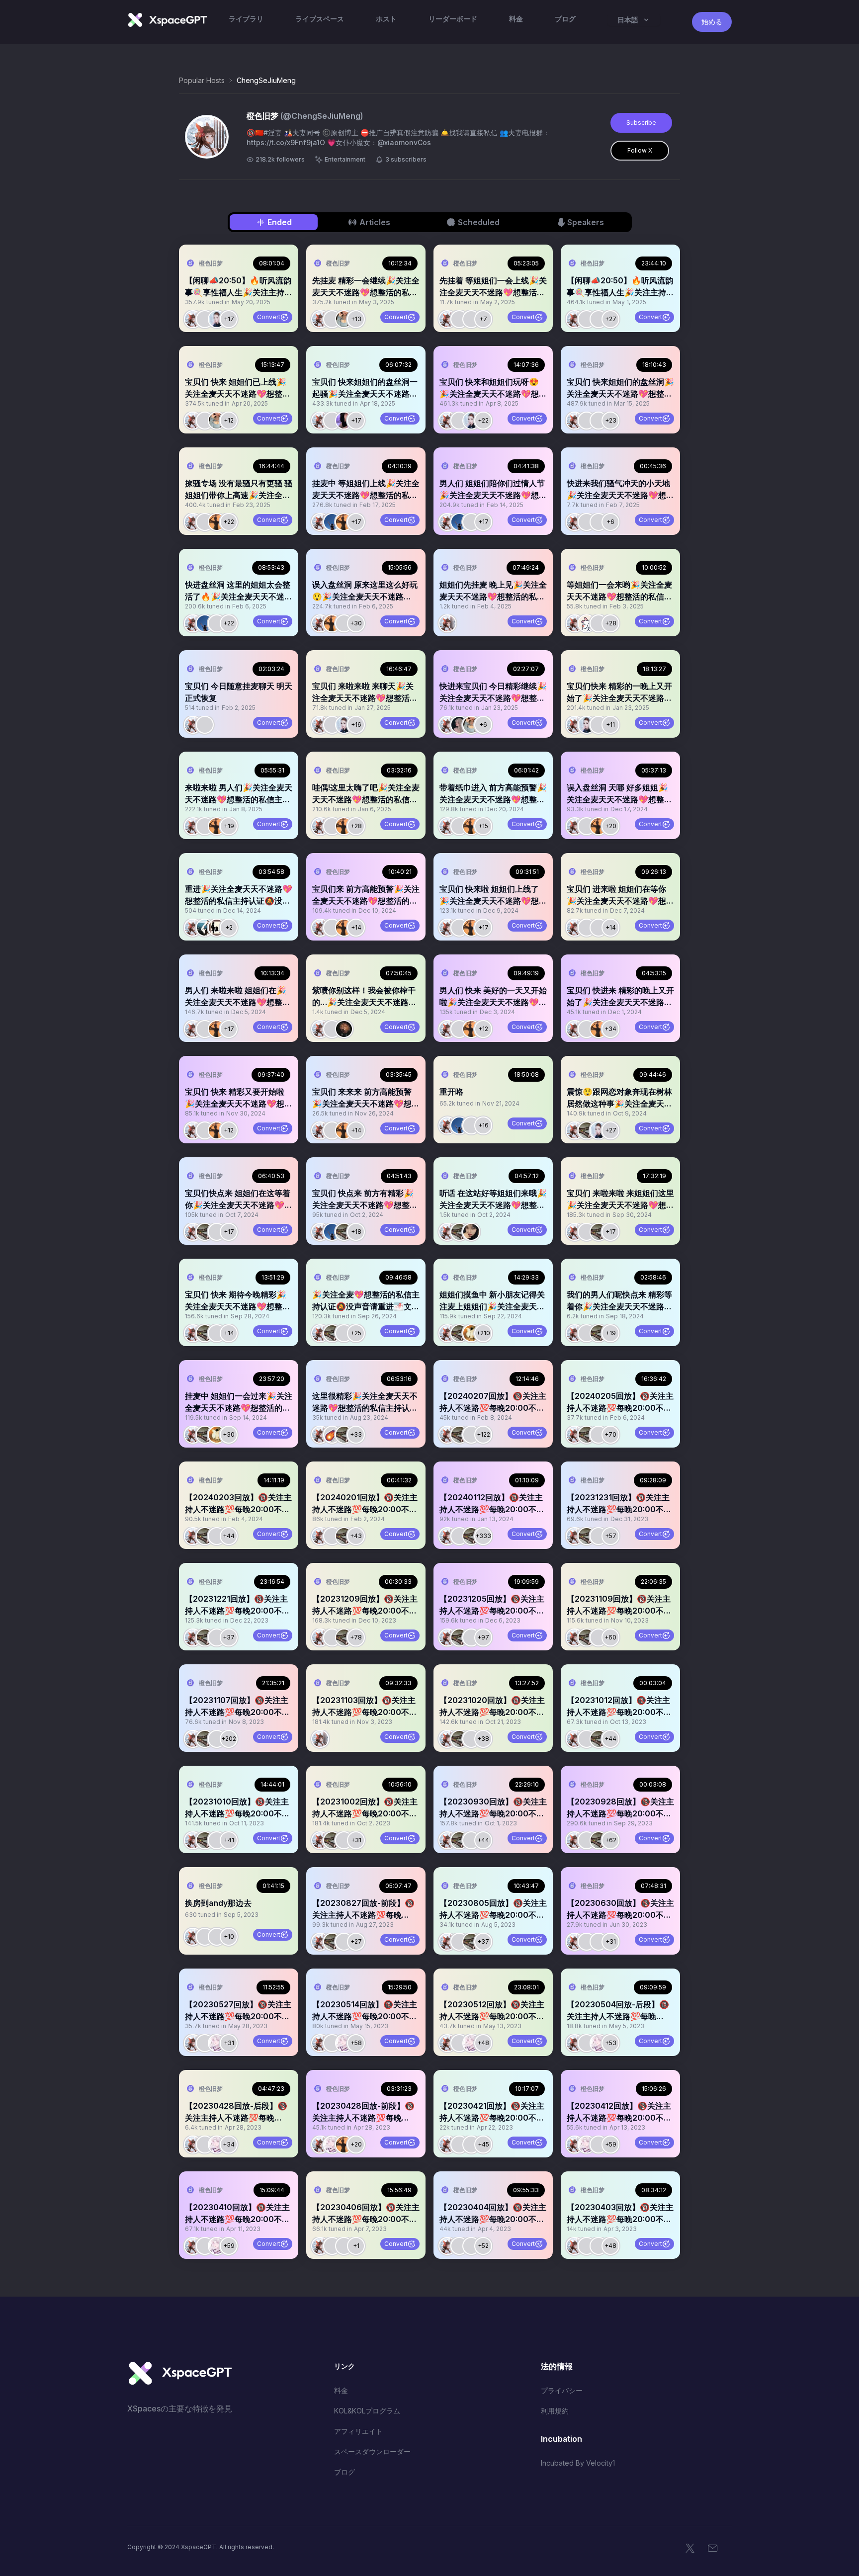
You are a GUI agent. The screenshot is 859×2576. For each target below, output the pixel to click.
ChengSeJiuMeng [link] (266, 80)
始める (712, 22)
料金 (341, 2390)
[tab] (274, 222)
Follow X (640, 150)
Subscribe (641, 123)
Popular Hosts (202, 80)
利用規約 (555, 2411)
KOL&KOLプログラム (367, 2411)
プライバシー (562, 2390)
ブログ (344, 2472)
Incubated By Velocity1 (578, 2463)
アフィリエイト (358, 2431)
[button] (239, 288)
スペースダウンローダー (372, 2451)
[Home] (167, 20)
